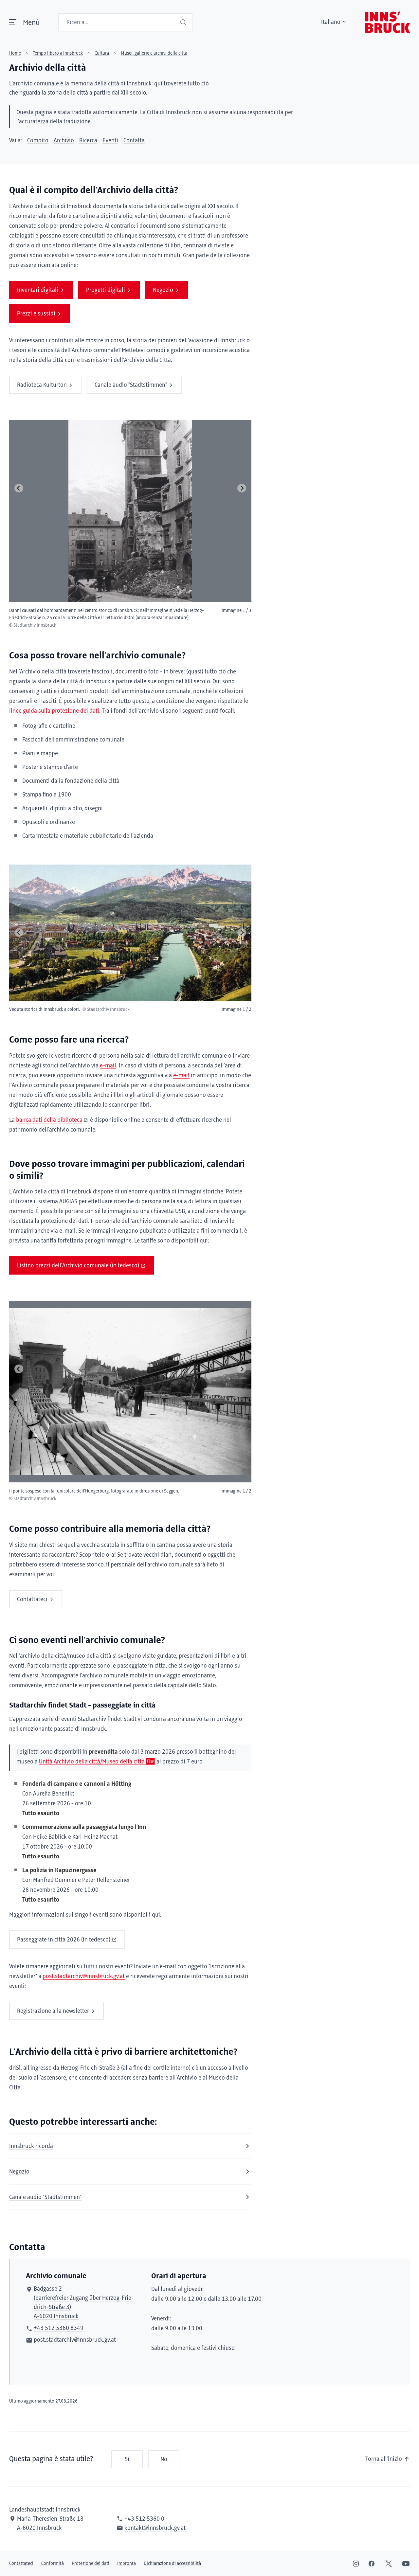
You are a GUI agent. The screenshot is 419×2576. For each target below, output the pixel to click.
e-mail (108, 1066)
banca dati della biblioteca (49, 1120)
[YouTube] (406, 2564)
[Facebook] (372, 2564)
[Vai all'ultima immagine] (19, 488)
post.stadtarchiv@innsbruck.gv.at (84, 1977)
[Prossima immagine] (242, 488)
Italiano (331, 22)
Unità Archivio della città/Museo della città (92, 1762)
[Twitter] (389, 2564)
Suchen (184, 22)
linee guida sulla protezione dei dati (54, 711)
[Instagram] (356, 2564)
